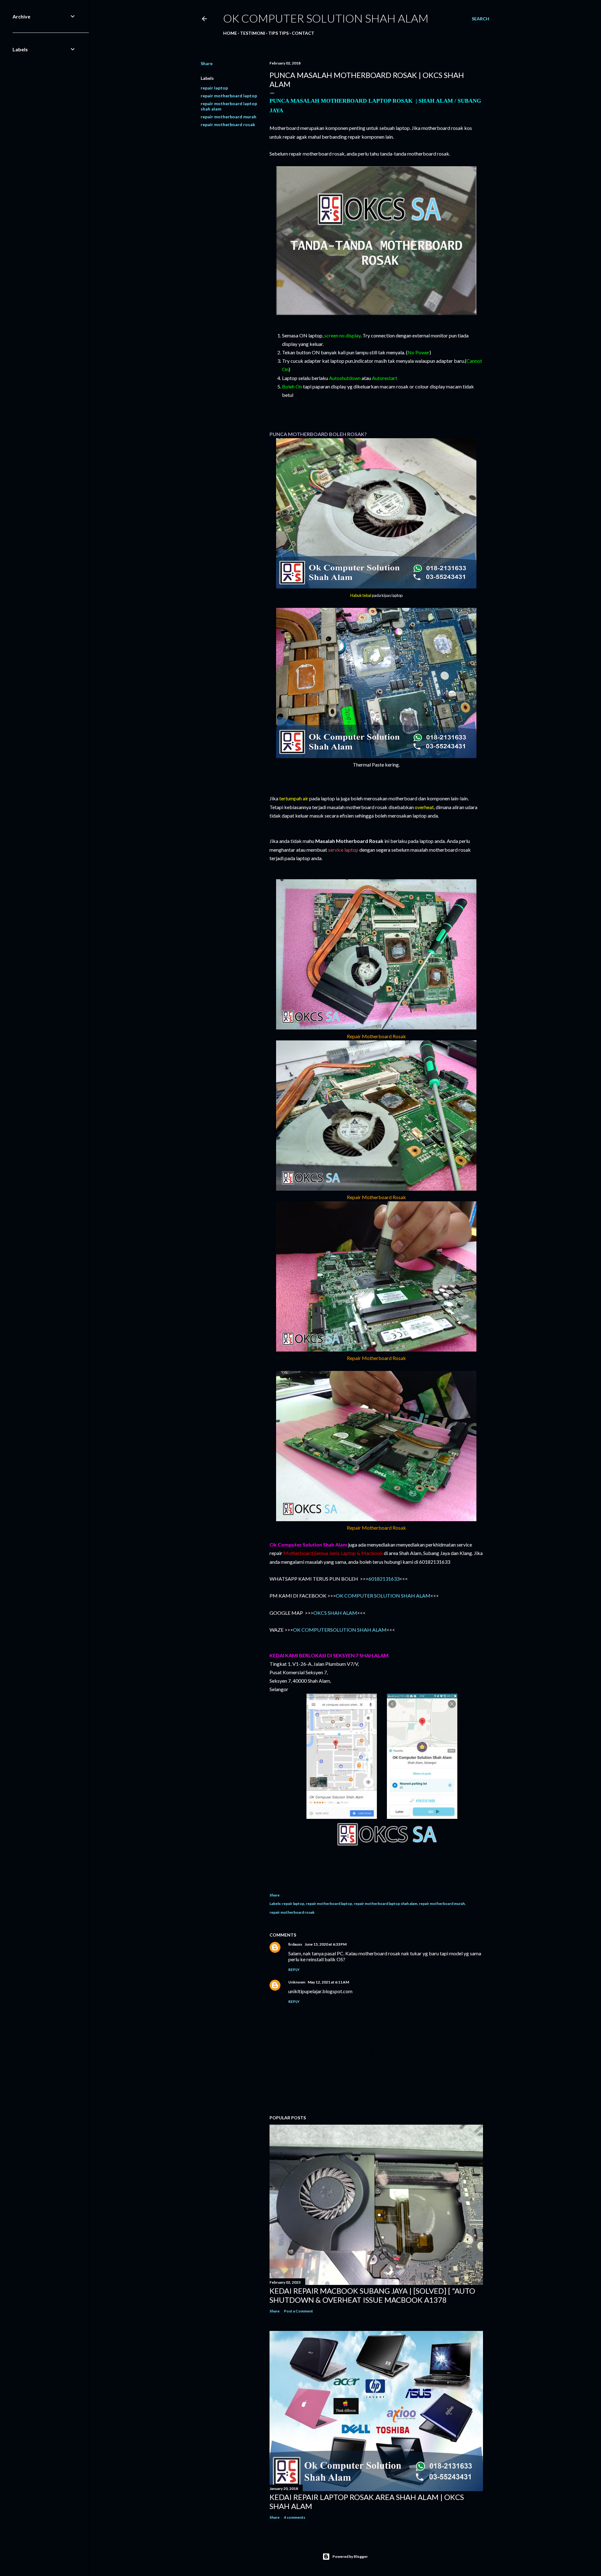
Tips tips (278, 33)
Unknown (297, 1982)
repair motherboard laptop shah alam (385, 1904)
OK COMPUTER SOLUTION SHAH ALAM (383, 1596)
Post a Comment (298, 2311)
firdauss (295, 1944)
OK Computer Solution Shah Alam (326, 18)
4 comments (295, 2517)
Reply (294, 1970)
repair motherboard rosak (228, 124)
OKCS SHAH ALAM (335, 1613)
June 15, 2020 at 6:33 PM (326, 1944)
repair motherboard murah (229, 117)
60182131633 (384, 1579)
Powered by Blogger (350, 2556)
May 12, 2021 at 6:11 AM (328, 1982)
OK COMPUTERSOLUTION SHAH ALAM (340, 1630)
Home (230, 33)
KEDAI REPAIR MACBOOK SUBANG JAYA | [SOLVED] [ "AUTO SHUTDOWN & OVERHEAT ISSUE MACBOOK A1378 (372, 2295)
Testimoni (253, 33)
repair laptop (214, 88)
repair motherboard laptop (229, 96)
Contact (303, 33)
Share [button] (207, 63)
